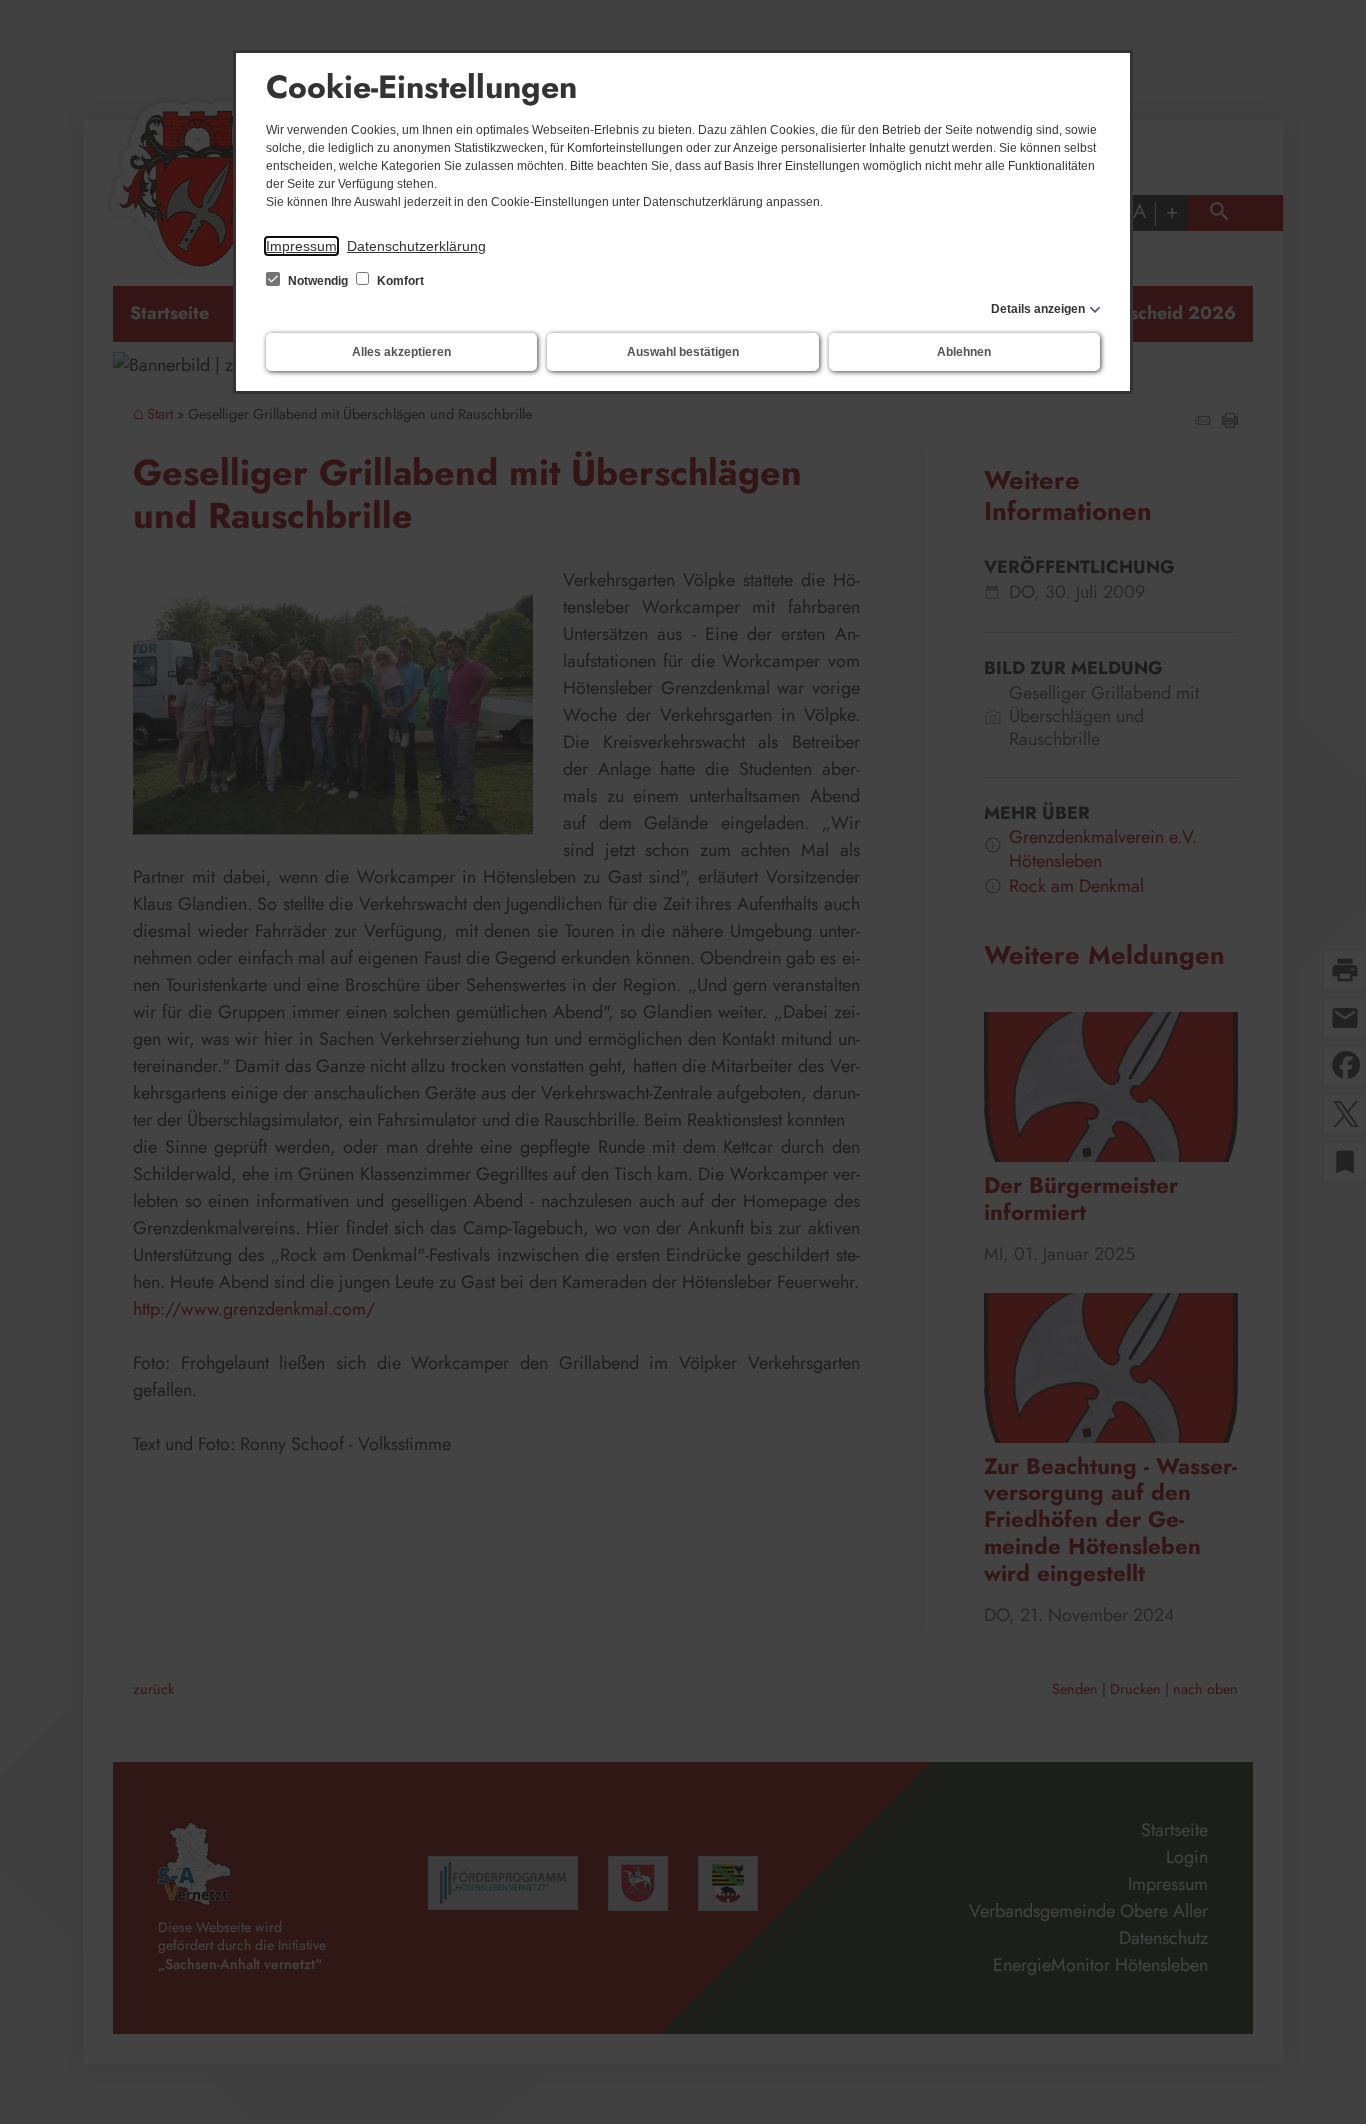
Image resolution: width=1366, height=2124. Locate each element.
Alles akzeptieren (401, 352)
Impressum (301, 246)
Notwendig (318, 281)
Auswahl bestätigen (683, 352)
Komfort (399, 281)
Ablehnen (964, 352)
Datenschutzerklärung (416, 246)
